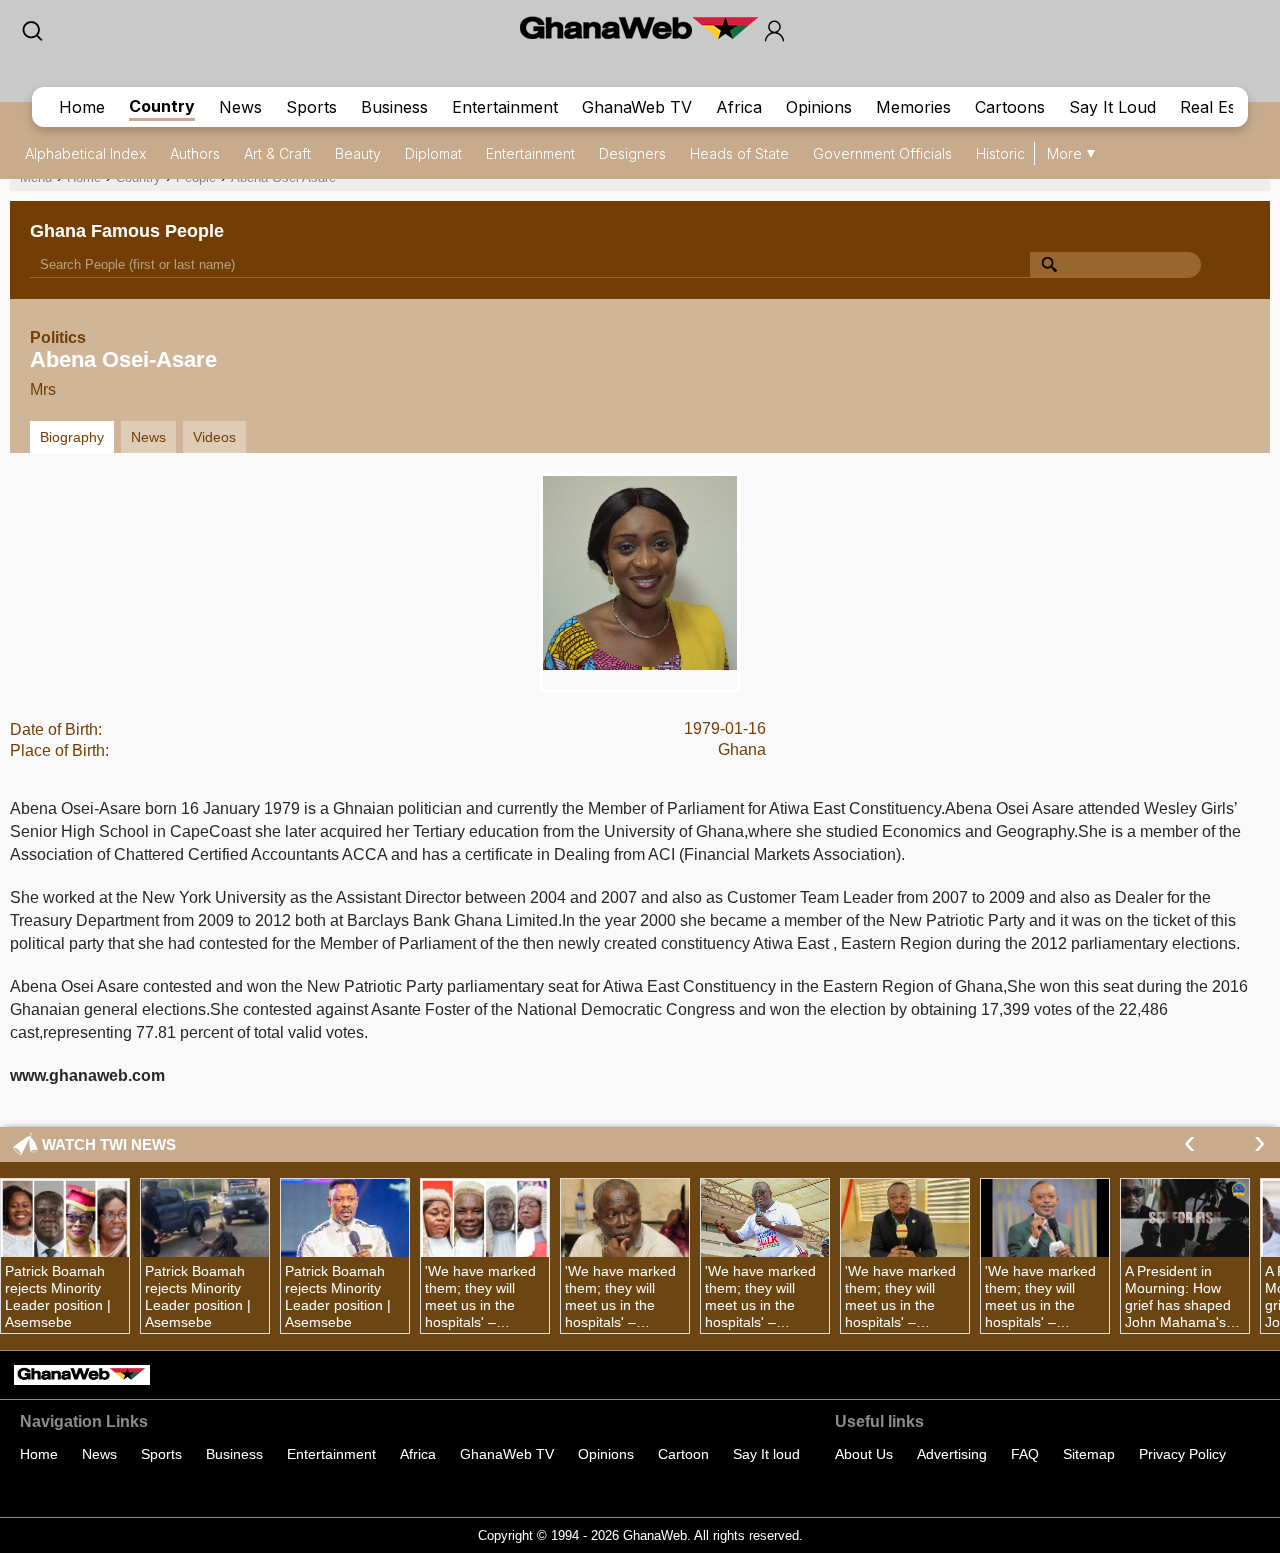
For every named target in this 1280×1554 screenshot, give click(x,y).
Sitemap (1089, 1454)
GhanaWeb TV (637, 107)
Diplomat (433, 153)
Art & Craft (277, 153)
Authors (195, 153)
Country (162, 106)
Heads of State (739, 153)
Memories (913, 107)
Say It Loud (1112, 107)
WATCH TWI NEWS (109, 1144)
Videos (214, 437)
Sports (311, 107)
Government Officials (882, 153)
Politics (58, 337)
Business (394, 107)
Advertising (952, 1454)
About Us (864, 1454)
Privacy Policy (1182, 1454)
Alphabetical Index (85, 153)
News (240, 107)
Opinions (819, 107)
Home (82, 107)
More (1064, 153)
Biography (72, 437)
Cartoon (683, 1454)
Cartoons (1010, 107)
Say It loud (766, 1454)
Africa (739, 107)
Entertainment (505, 107)
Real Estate (1222, 107)
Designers (632, 153)
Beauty (358, 153)
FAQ (1025, 1454)
